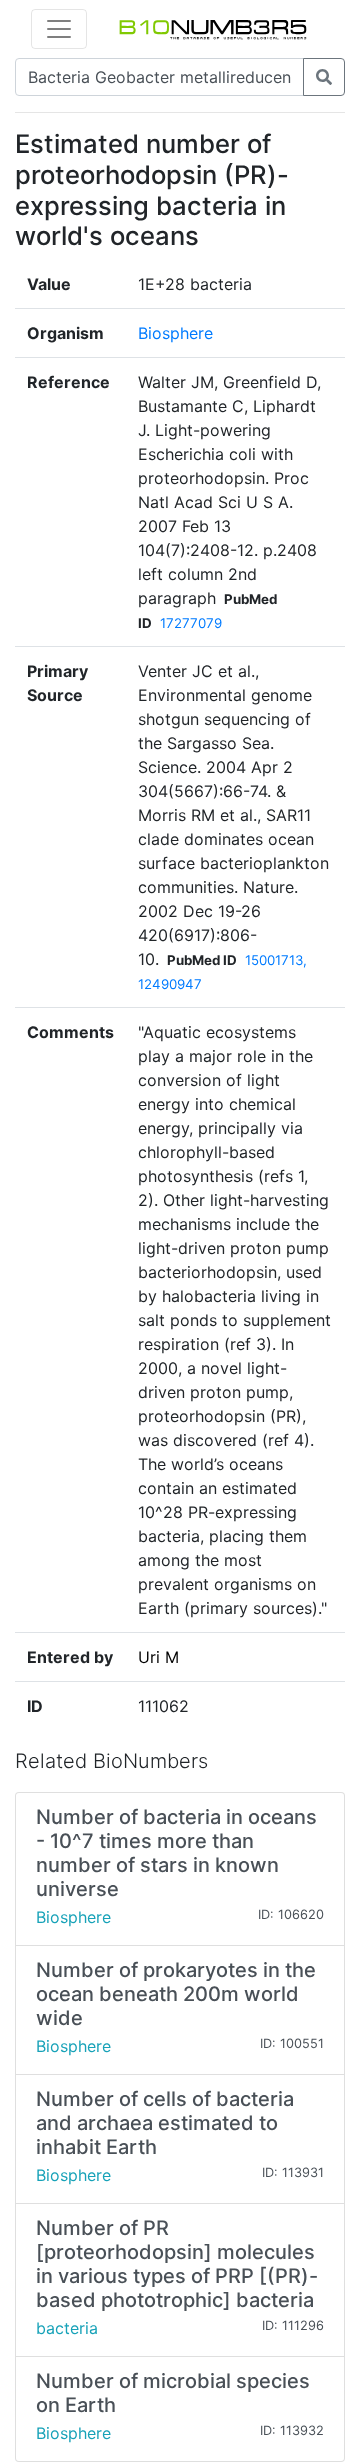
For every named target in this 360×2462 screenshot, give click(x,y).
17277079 (191, 623)
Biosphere (175, 333)
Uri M (158, 1657)
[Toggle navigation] (59, 29)
